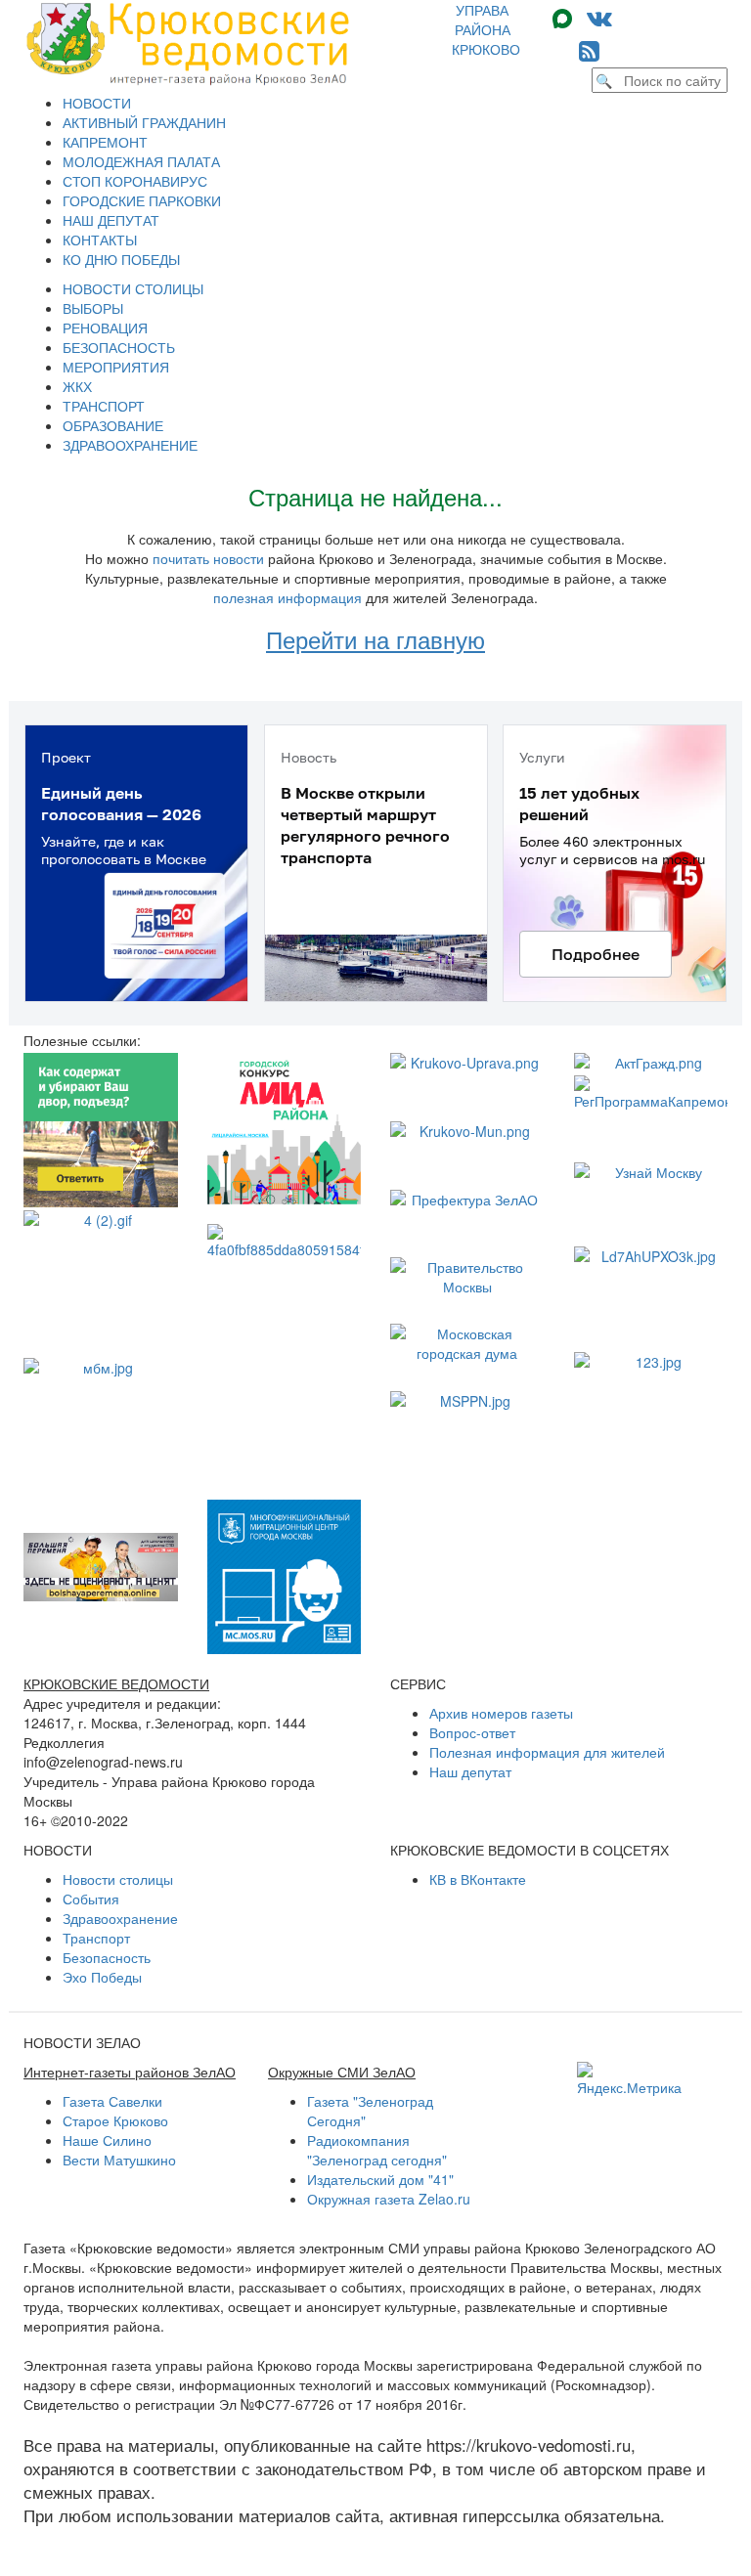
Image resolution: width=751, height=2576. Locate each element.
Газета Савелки (112, 2101)
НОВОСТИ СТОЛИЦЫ (133, 288)
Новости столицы (118, 1879)
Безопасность (107, 1957)
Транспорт (96, 1938)
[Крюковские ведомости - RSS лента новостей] (589, 49)
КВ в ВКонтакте (478, 1879)
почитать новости (208, 558)
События (91, 1899)
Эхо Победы (102, 1977)
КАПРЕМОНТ (105, 142)
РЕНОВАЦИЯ (105, 327)
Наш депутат (470, 1771)
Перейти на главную (375, 639)
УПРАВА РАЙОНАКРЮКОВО (486, 29)
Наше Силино (107, 2140)
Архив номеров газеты (501, 1713)
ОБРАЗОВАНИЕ (113, 425)
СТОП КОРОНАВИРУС (135, 181)
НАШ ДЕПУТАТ (111, 220)
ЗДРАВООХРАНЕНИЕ (130, 445)
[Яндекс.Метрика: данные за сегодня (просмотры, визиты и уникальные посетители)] (629, 2079)
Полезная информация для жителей (547, 1752)
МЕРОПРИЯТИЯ (116, 367)
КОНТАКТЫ (100, 240)
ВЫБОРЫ (93, 308)
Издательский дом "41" (380, 2179)
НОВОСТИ (97, 103)
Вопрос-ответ (472, 1732)
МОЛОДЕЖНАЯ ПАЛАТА (141, 161)
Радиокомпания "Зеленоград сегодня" (377, 2150)
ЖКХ (77, 386)
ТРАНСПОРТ (104, 406)
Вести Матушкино (119, 2160)
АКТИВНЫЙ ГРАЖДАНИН (144, 122)
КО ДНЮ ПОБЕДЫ (121, 259)
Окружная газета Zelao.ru (389, 2199)
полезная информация (287, 597)
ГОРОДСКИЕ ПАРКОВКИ (142, 200)
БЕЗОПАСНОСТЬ (119, 347)
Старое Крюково (115, 2120)
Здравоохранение (120, 1918)
